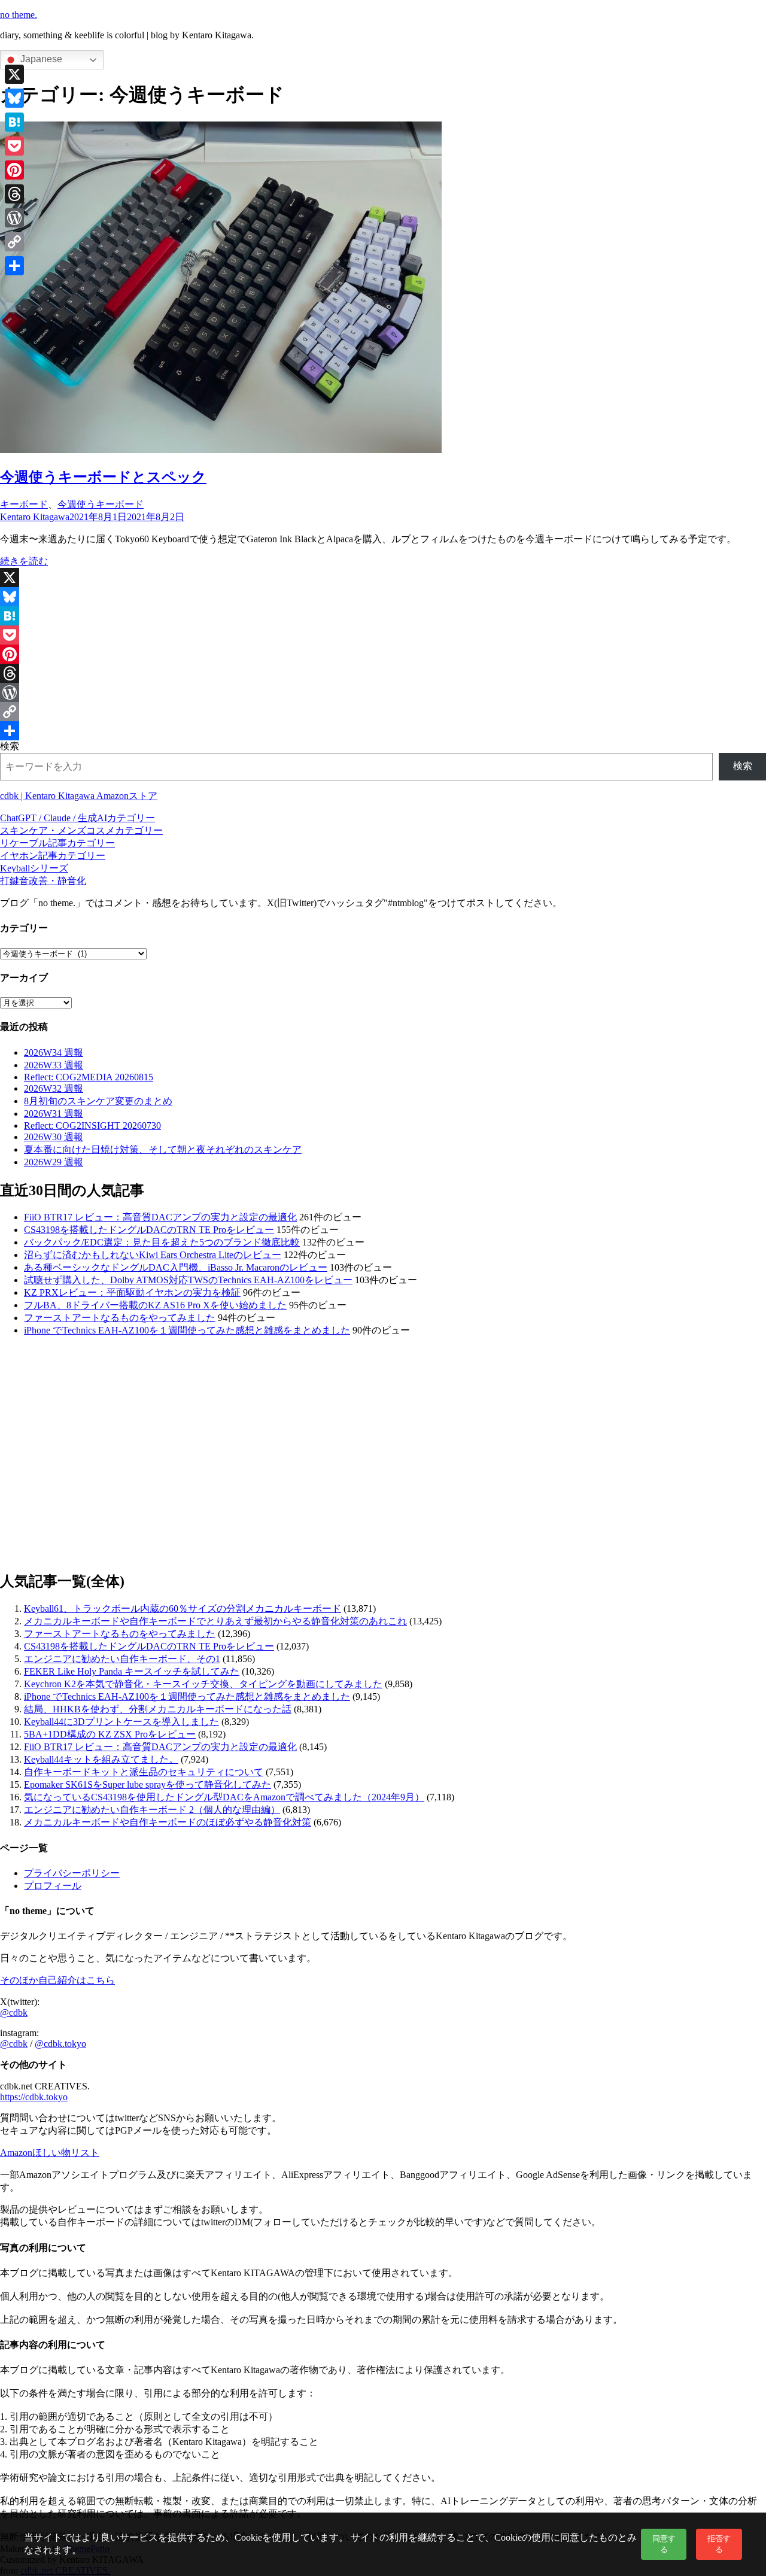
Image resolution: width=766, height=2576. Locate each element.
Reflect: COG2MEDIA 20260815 (89, 1077)
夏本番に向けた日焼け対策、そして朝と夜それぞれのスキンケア (163, 1149)
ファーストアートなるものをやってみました (120, 1318)
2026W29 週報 (54, 1162)
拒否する (719, 2544)
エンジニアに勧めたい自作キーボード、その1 (122, 1659)
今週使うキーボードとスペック (103, 477)
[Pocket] (383, 635)
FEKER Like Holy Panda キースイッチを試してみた (132, 1671)
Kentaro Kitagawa (35, 517)
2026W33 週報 (54, 1065)
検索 (10, 746)
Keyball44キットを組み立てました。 (101, 1759)
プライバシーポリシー (72, 1873)
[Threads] (383, 673)
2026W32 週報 (54, 1088)
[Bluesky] (383, 597)
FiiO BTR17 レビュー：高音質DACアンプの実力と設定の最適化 (160, 1217)
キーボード (24, 504)
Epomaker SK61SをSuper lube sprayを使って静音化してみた (148, 1784)
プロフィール (53, 1886)
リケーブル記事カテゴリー (57, 843)
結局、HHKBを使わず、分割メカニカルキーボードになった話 (158, 1709)
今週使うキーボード (101, 504)
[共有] (383, 731)
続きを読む (24, 561)
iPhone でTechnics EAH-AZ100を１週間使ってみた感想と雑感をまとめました (187, 1330)
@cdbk (14, 2013)
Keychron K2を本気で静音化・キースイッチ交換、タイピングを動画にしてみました (203, 1684)
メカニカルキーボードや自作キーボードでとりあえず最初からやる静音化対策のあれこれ (215, 1621)
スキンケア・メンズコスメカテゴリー (81, 830)
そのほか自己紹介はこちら (57, 1980)
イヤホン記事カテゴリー (53, 856)
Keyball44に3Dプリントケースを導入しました (121, 1722)
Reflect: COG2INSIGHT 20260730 (92, 1126)
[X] (383, 578)
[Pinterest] (383, 654)
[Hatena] (383, 616)
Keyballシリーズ (34, 868)
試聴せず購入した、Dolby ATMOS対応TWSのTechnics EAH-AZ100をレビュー (188, 1280)
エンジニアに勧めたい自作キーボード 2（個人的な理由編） (152, 1810)
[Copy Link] (383, 712)
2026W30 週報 (54, 1137)
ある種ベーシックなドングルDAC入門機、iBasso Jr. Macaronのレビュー (176, 1267)
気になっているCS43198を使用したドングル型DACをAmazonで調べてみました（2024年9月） (224, 1797)
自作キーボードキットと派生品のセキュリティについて (144, 1772)
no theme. (19, 15)
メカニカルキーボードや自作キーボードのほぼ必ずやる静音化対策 (168, 1822)
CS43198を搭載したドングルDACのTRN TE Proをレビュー (149, 1230)
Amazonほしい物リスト (50, 2153)
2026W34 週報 (54, 1052)
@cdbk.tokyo (60, 2044)
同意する (664, 2544)
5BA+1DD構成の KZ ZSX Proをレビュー (110, 1734)
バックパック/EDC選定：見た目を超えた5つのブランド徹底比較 (162, 1242)
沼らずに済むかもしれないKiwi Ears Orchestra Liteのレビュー (153, 1255)
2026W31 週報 (54, 1114)
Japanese (40, 59)
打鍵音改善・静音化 (43, 881)
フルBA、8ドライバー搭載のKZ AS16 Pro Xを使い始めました (155, 1305)
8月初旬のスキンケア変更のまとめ (98, 1101)
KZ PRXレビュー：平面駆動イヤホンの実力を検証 (132, 1292)
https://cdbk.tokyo (34, 2097)
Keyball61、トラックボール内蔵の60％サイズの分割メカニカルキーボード (183, 1609)
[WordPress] (383, 692)
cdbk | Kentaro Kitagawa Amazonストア (79, 796)
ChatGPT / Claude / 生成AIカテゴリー (77, 818)
